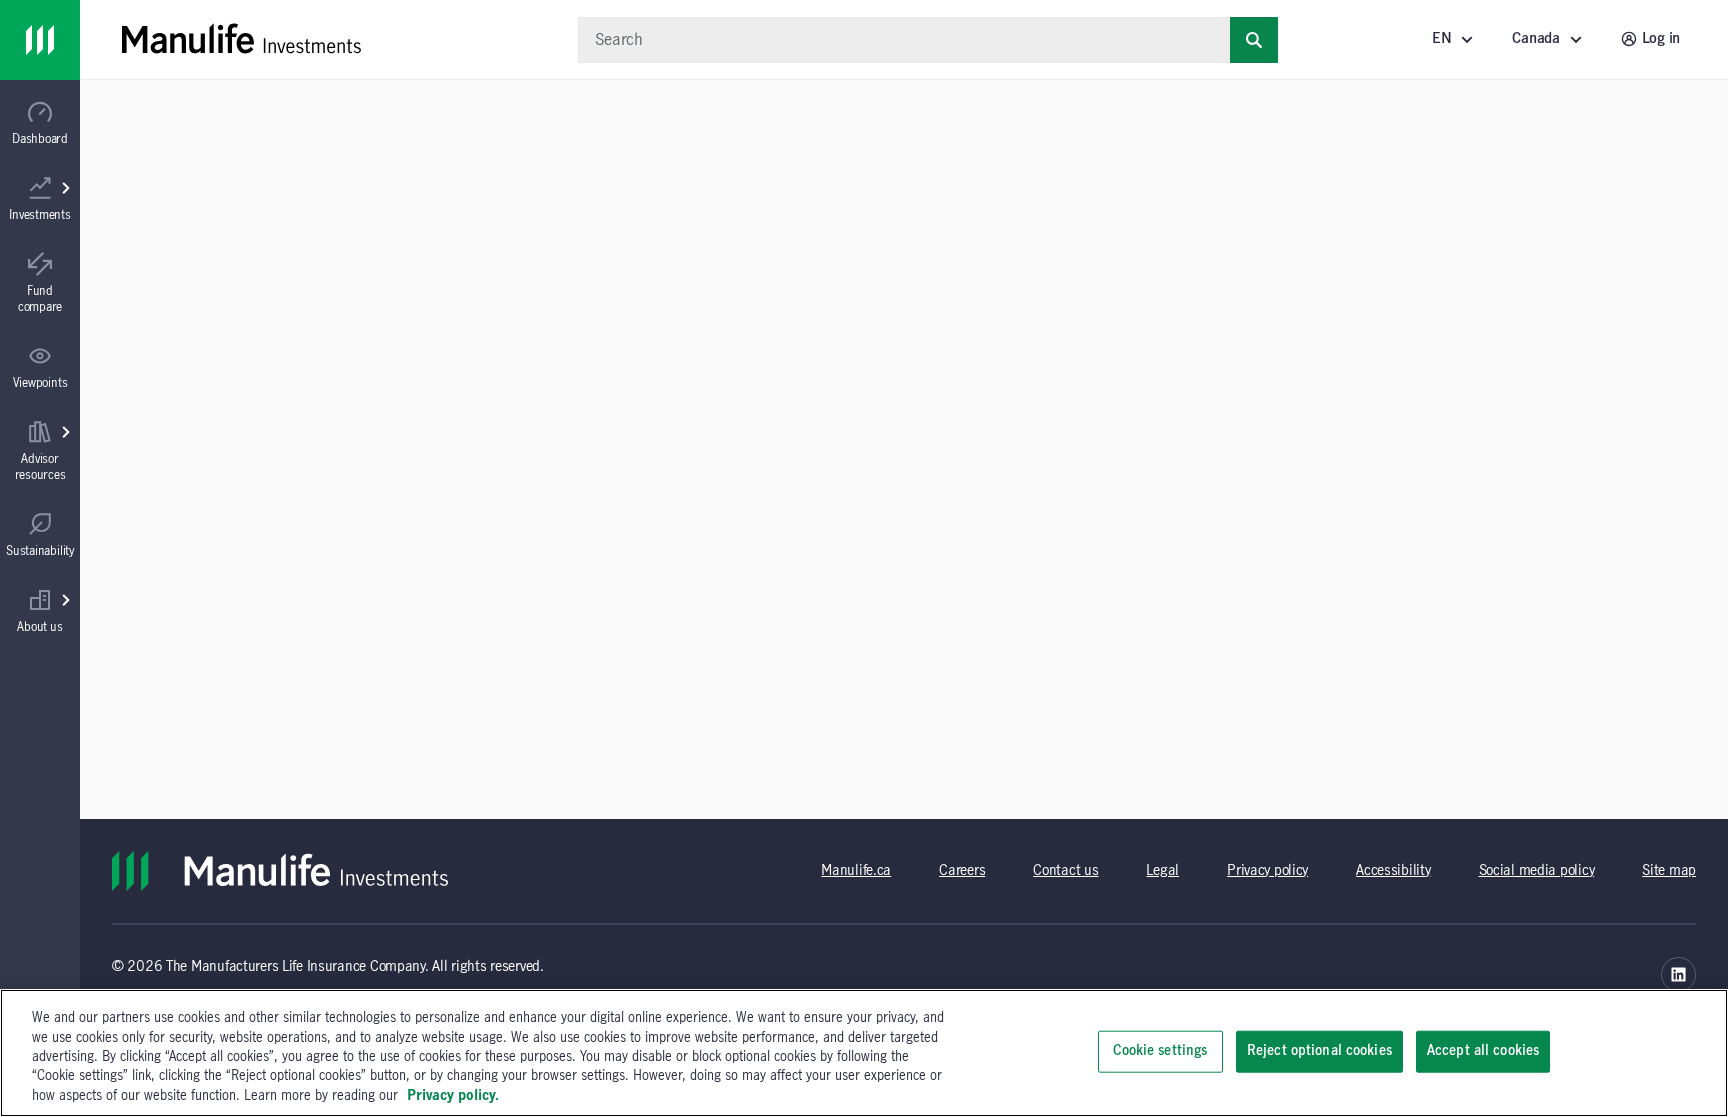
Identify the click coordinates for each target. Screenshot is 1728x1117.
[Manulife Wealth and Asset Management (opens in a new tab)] (1678, 974)
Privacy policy (1267, 871)
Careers (962, 871)
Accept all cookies (1483, 1051)
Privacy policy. (453, 1096)
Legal (1162, 871)
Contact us (1065, 871)
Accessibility (1393, 871)
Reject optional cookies (1319, 1051)
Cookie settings (1160, 1051)
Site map (1669, 871)
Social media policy (1537, 871)
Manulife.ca (856, 871)
